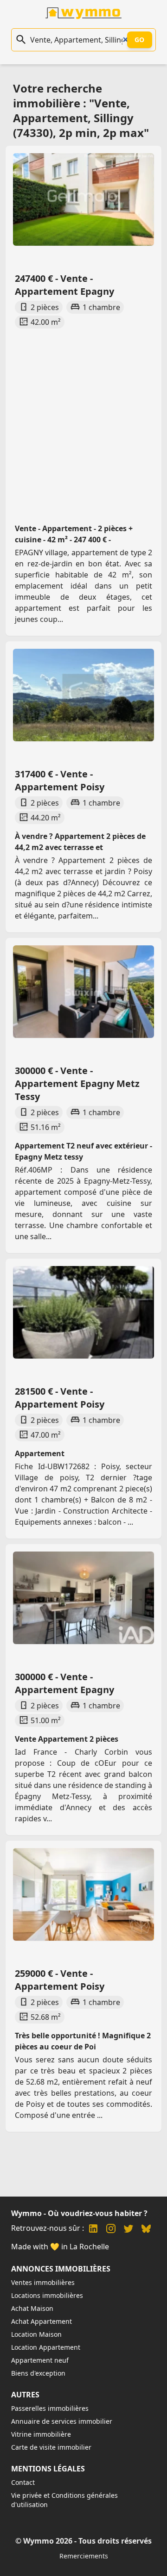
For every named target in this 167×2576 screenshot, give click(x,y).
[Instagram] (111, 2230)
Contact (23, 2482)
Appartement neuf (40, 2360)
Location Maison (36, 2334)
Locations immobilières (47, 2295)
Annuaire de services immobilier (62, 2421)
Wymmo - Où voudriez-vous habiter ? (79, 2213)
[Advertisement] (83, 417)
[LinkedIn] (93, 2230)
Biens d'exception (38, 2373)
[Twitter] (128, 2230)
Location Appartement (46, 2347)
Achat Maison (32, 2308)
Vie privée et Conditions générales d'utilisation (64, 2500)
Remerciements (84, 2556)
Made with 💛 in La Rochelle (60, 2247)
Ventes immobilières (43, 2282)
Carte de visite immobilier (51, 2447)
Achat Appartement (42, 2321)
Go (140, 40)
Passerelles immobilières (50, 2408)
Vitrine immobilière (41, 2434)
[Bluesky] (146, 2230)
